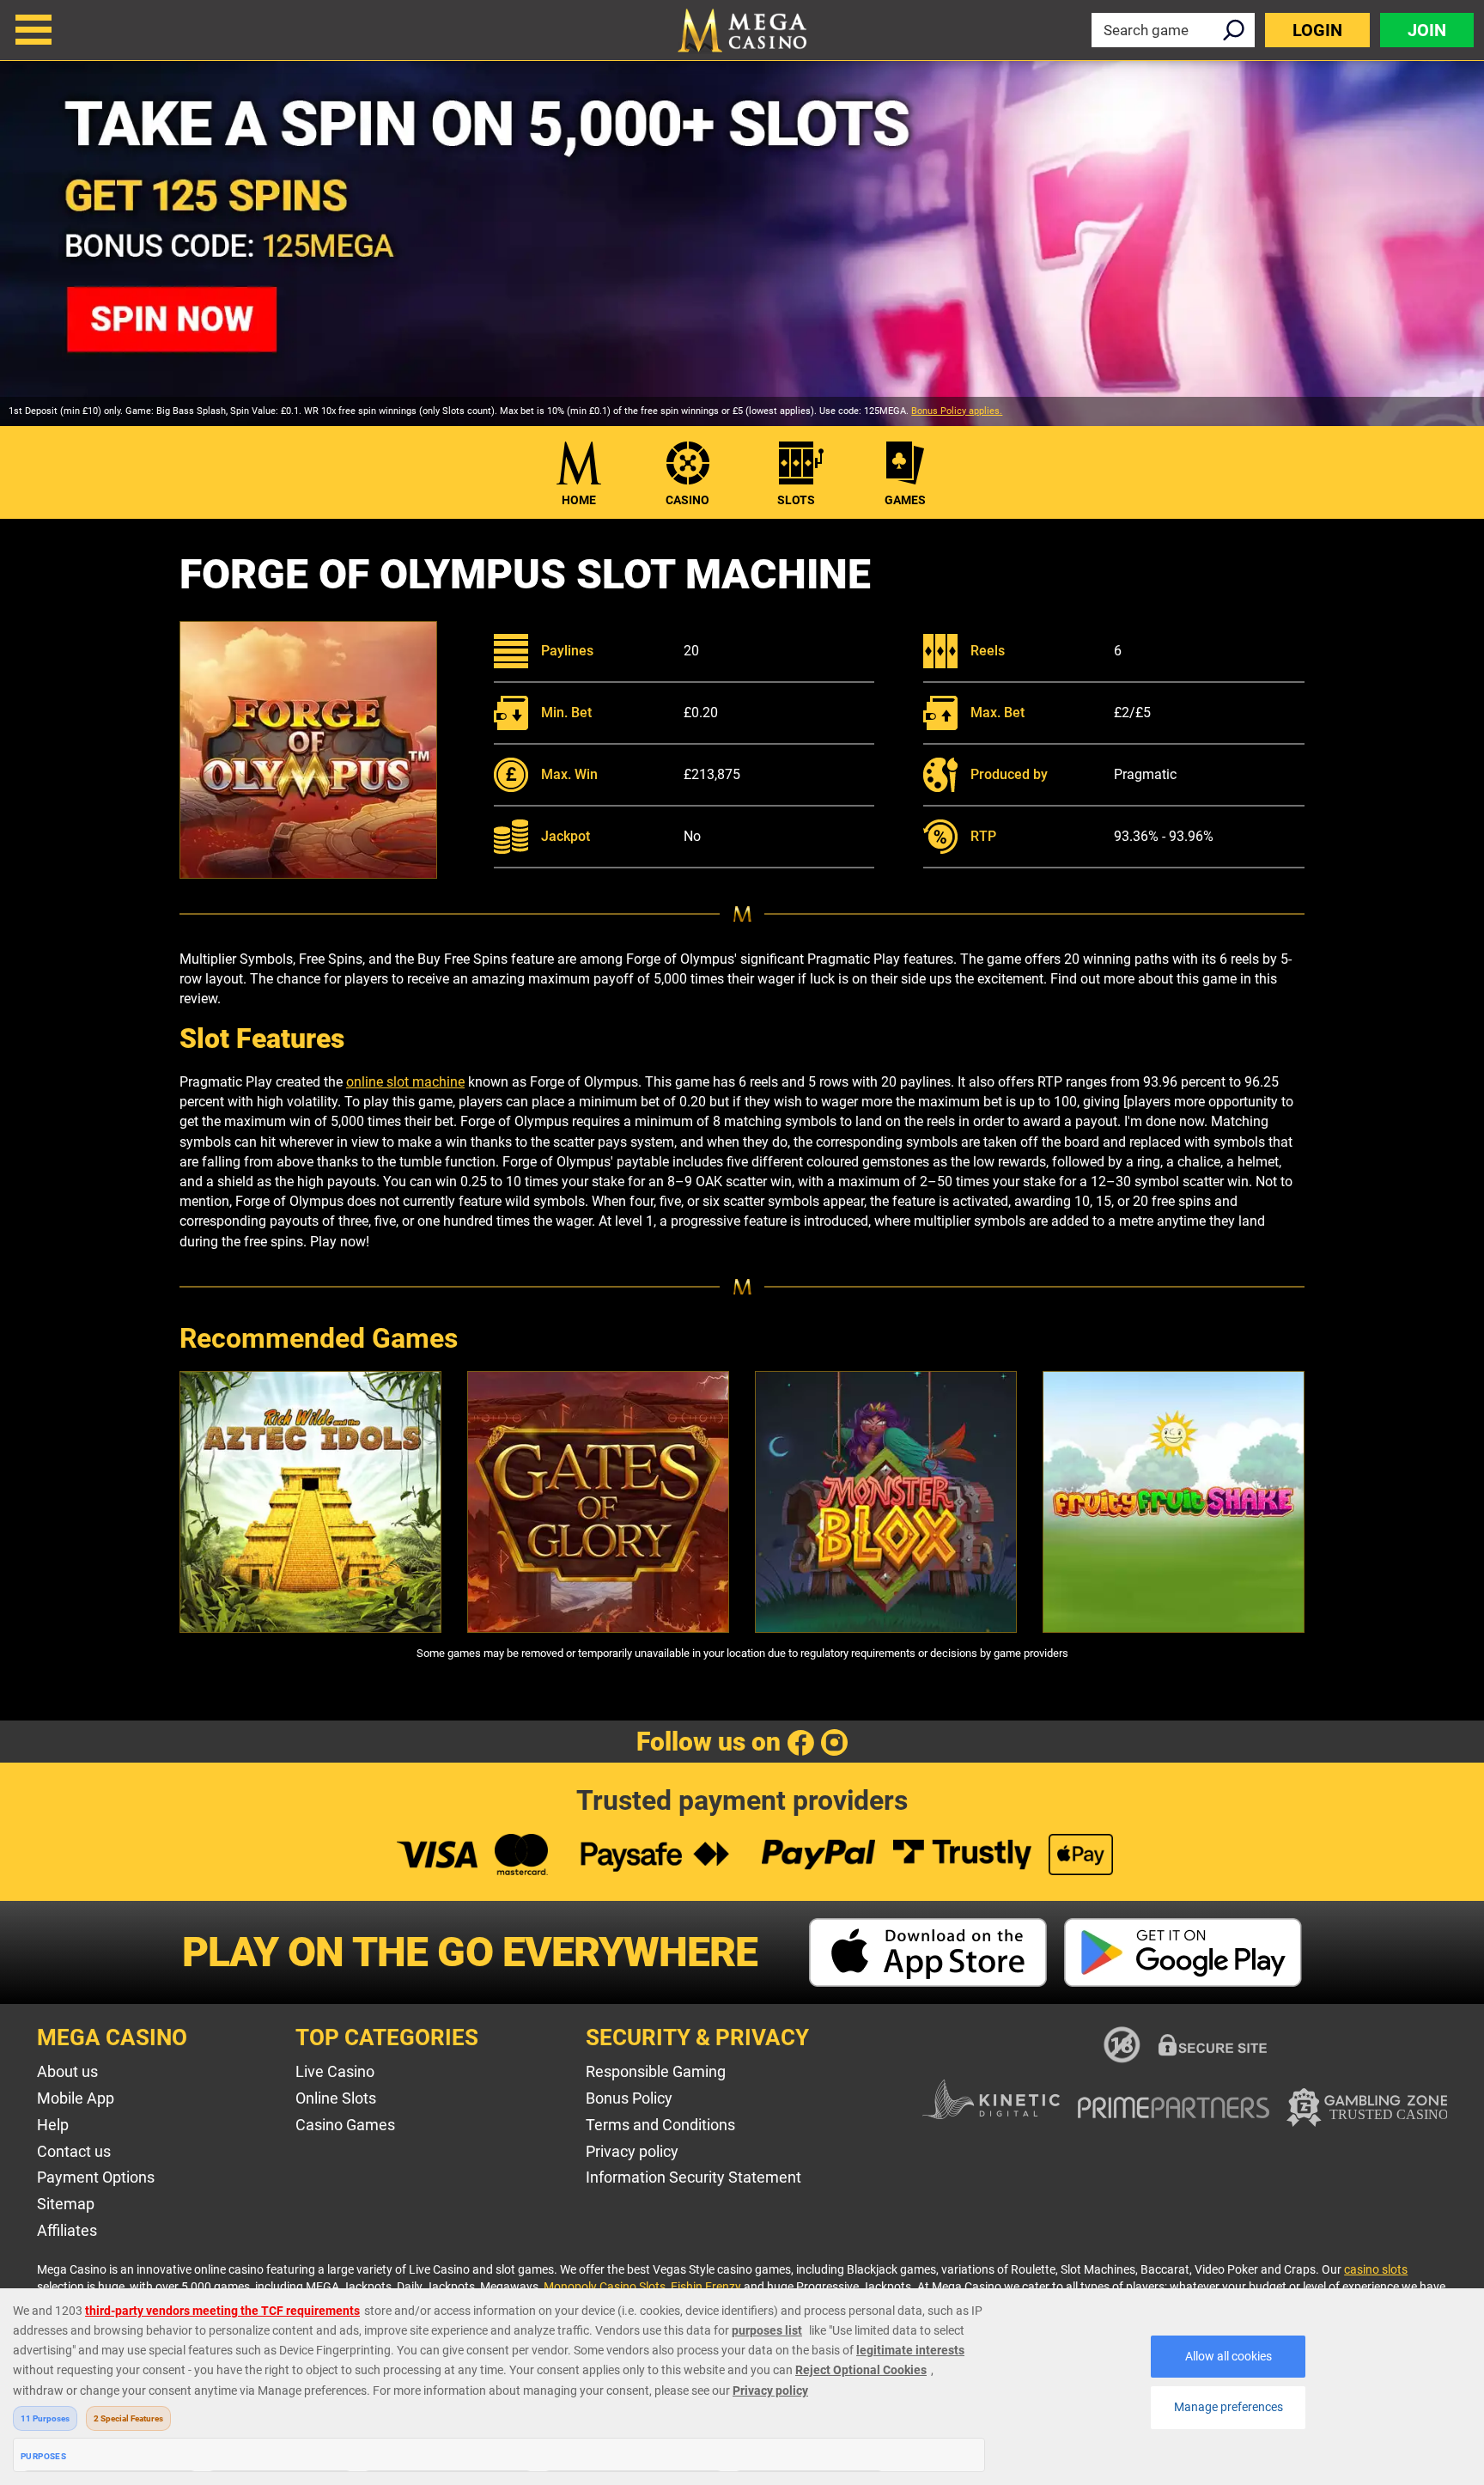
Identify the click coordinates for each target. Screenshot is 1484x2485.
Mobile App (76, 2098)
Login (1317, 30)
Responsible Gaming (656, 2071)
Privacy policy (632, 2151)
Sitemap (66, 2204)
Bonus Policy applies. (957, 411)
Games (905, 500)
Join (1427, 30)
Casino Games (345, 2125)
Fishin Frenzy (706, 2287)
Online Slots (336, 2098)
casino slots (1376, 2269)
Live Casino (335, 2071)
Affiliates (67, 2230)
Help (53, 2125)
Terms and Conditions (660, 2125)
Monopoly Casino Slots (605, 2287)
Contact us (74, 2151)
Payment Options (96, 2177)
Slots (796, 500)
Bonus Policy (629, 2098)
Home (579, 500)
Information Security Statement (693, 2177)
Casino (687, 500)
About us (67, 2071)
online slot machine (405, 1082)
